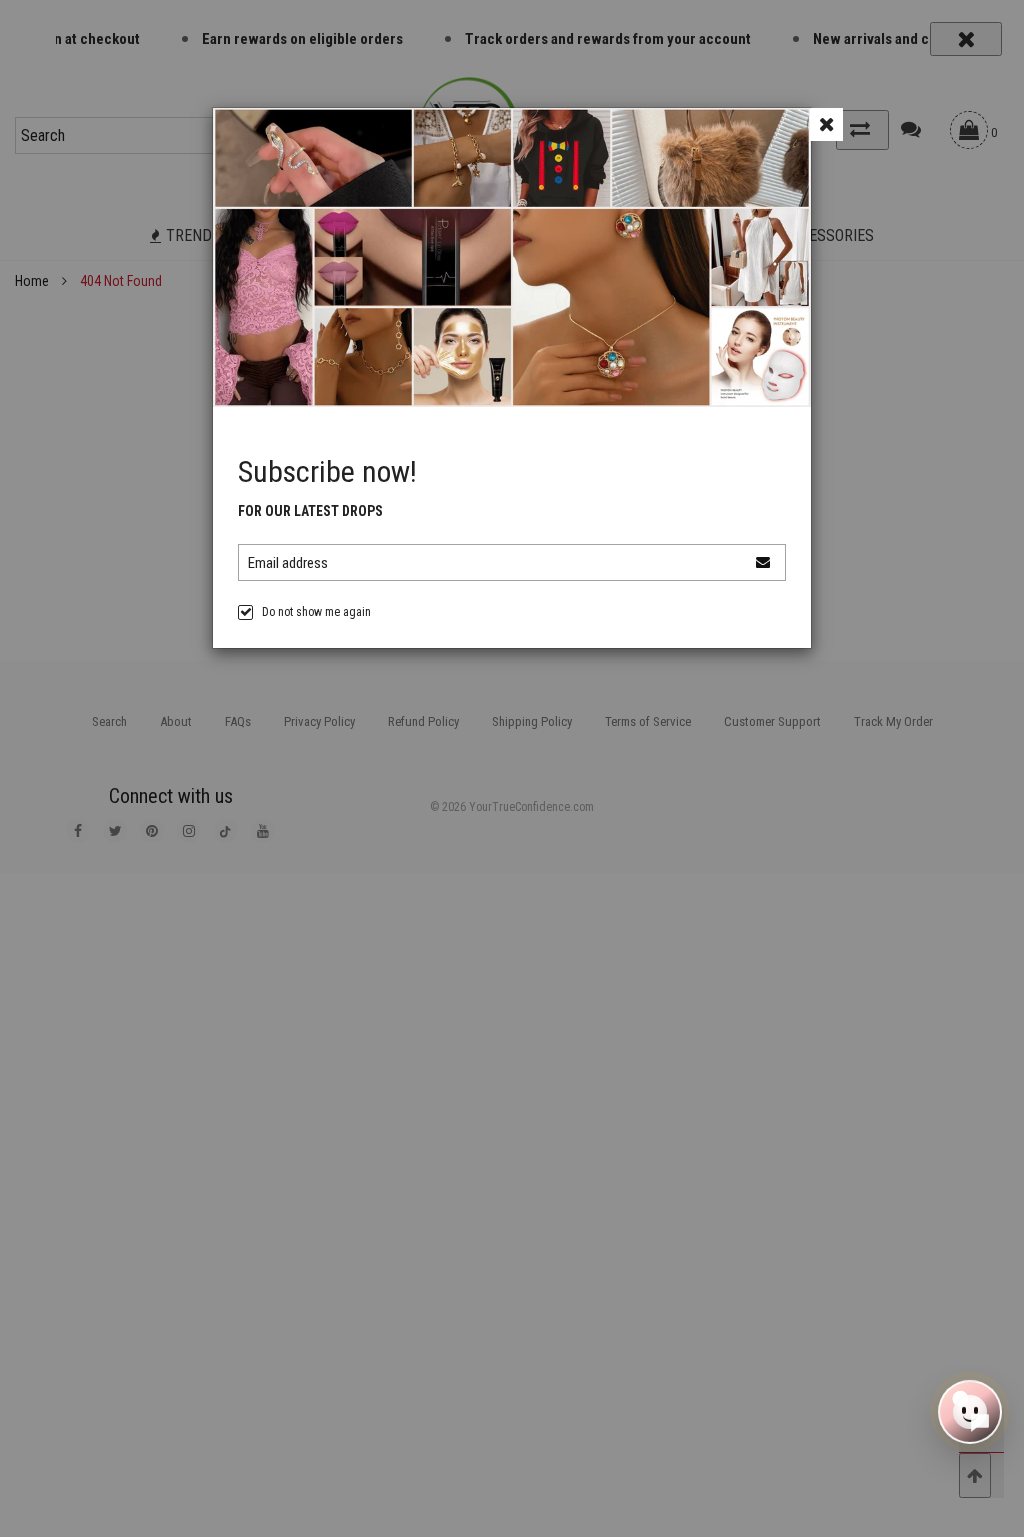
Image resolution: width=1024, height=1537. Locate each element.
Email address (288, 563)
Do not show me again (316, 612)
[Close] (826, 124)
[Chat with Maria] (970, 1410)
